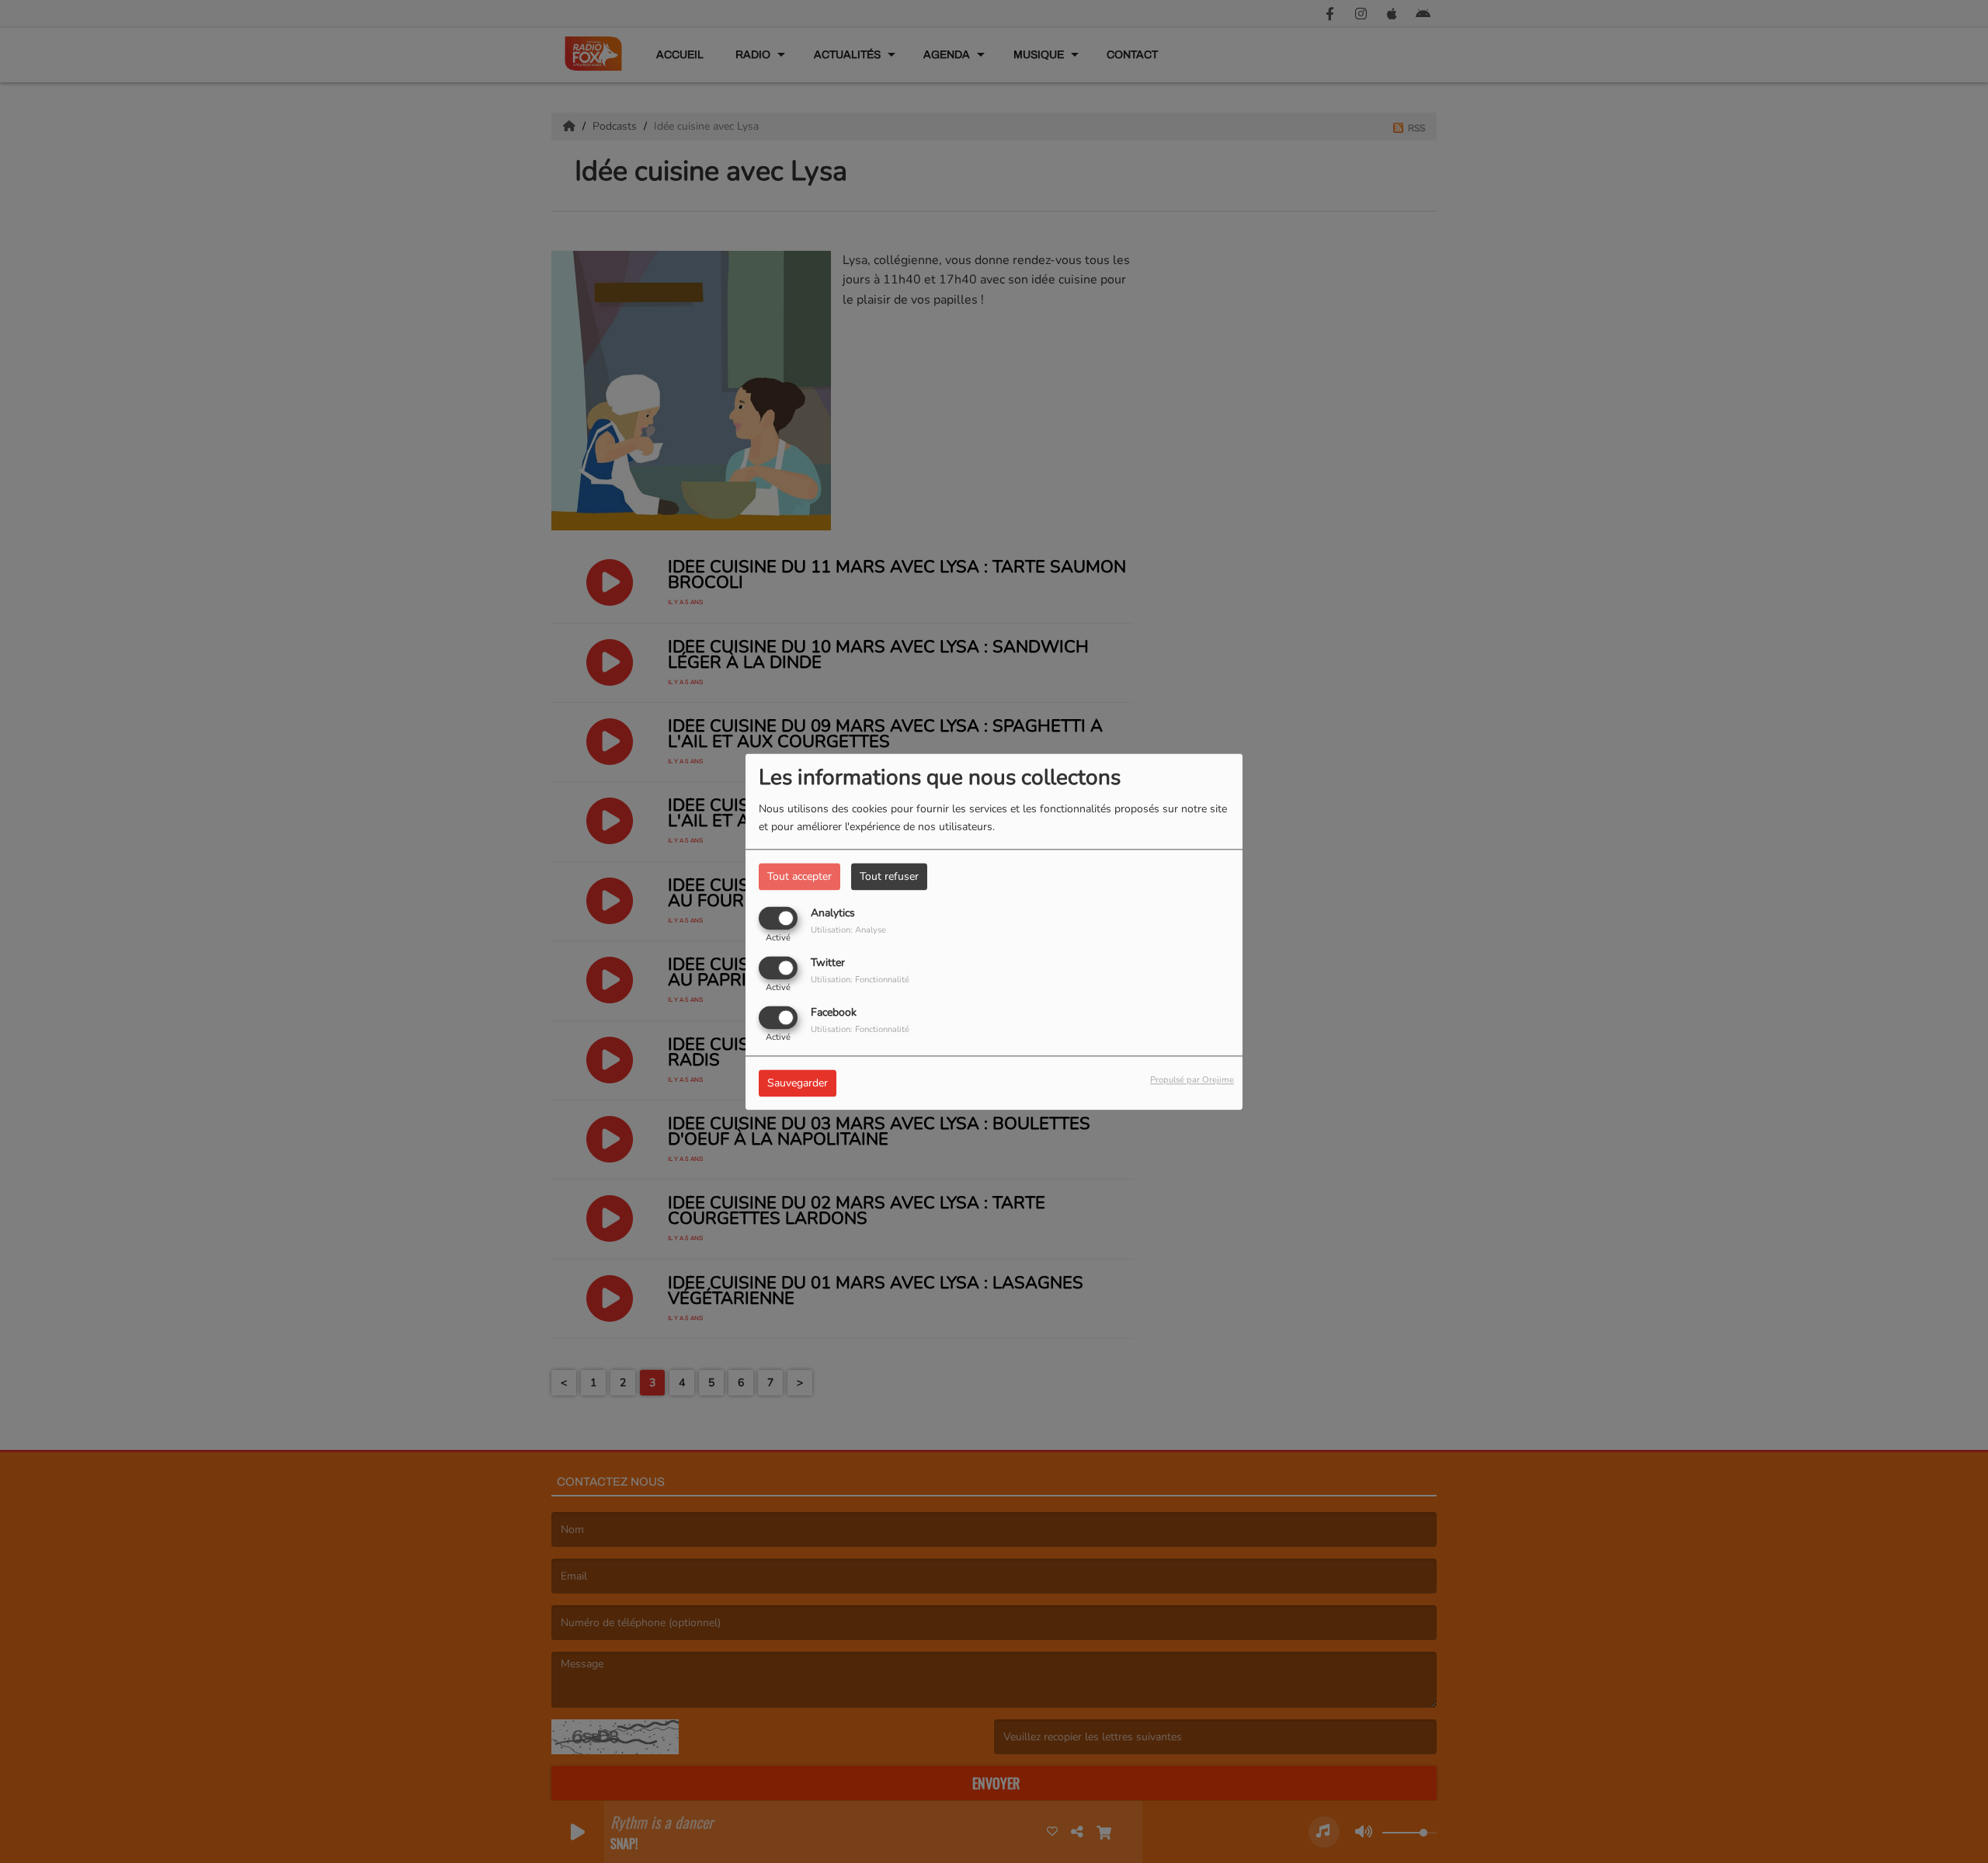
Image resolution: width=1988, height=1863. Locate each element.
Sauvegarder (798, 1083)
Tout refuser (889, 876)
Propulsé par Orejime (1192, 1080)
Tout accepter (799, 876)
